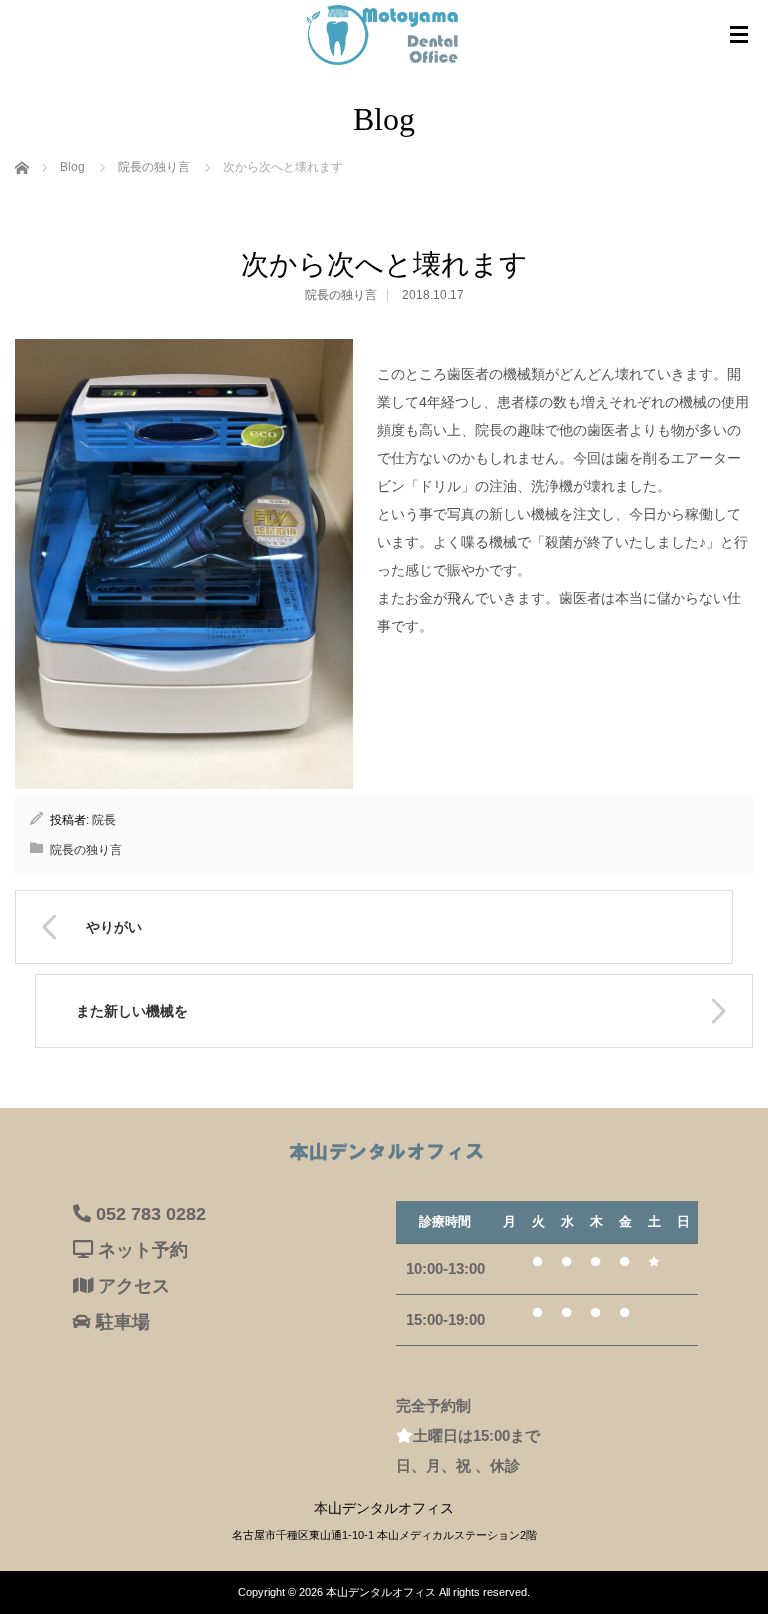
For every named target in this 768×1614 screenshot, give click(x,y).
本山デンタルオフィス (381, 1592)
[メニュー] (739, 35)
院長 (104, 820)
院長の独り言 (341, 295)
